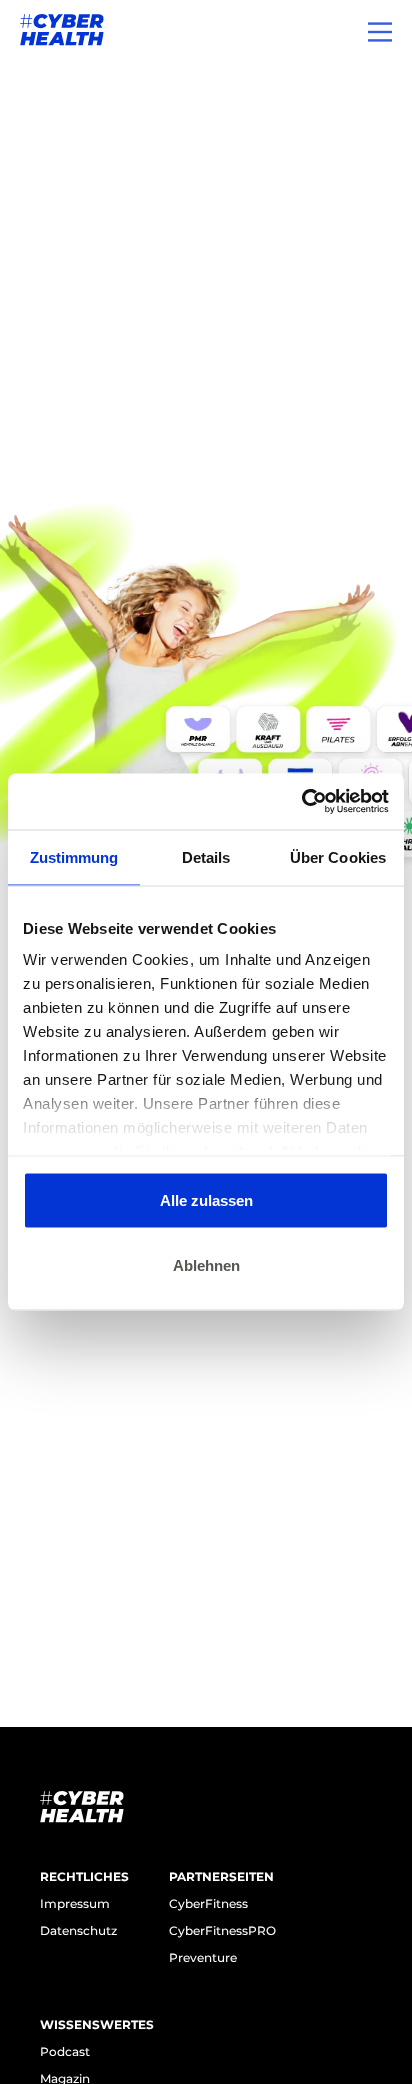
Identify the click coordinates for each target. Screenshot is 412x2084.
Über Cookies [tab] (338, 856)
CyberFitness (208, 1903)
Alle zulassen (206, 1199)
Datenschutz (78, 1930)
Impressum (75, 1903)
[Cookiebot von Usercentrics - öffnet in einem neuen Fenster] (301, 802)
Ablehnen (206, 1265)
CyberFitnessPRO (222, 1930)
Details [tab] (206, 856)
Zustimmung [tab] (74, 856)
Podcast (65, 2051)
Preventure (203, 1957)
